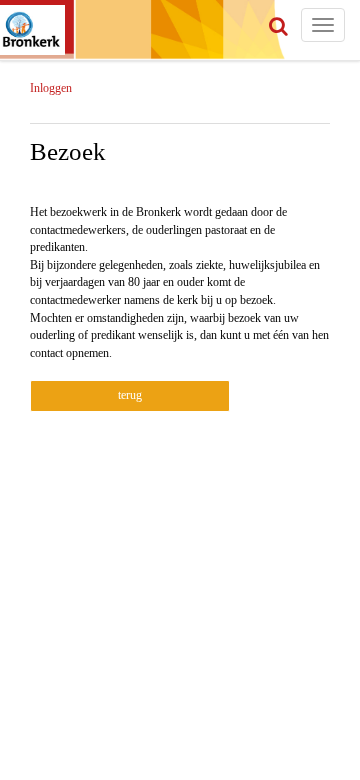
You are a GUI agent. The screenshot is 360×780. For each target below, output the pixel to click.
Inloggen (51, 88)
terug (130, 395)
